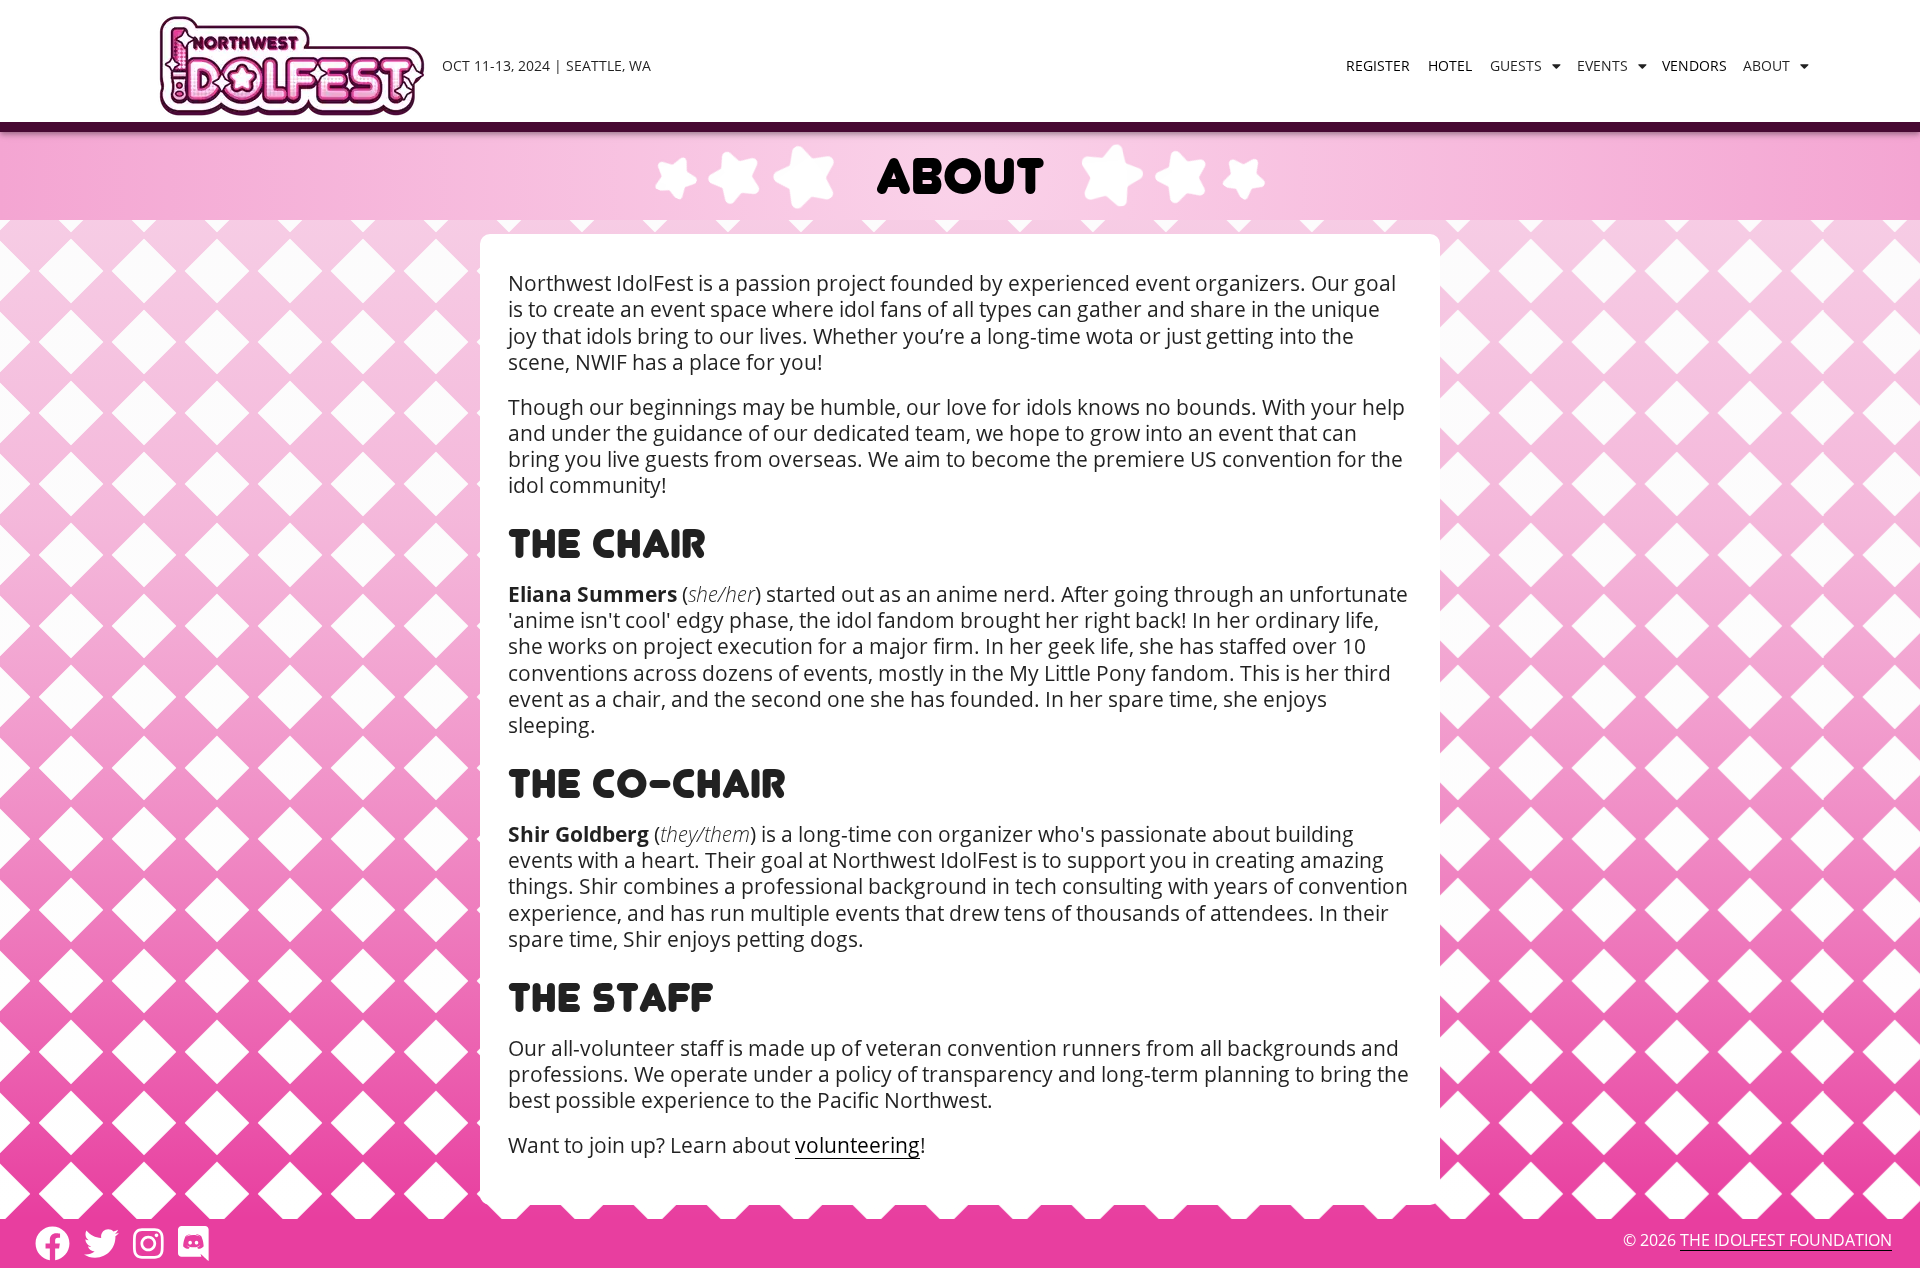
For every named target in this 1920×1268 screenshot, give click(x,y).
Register (1378, 65)
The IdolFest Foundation (1786, 1240)
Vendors (1694, 65)
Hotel (1450, 65)
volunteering (857, 1145)
